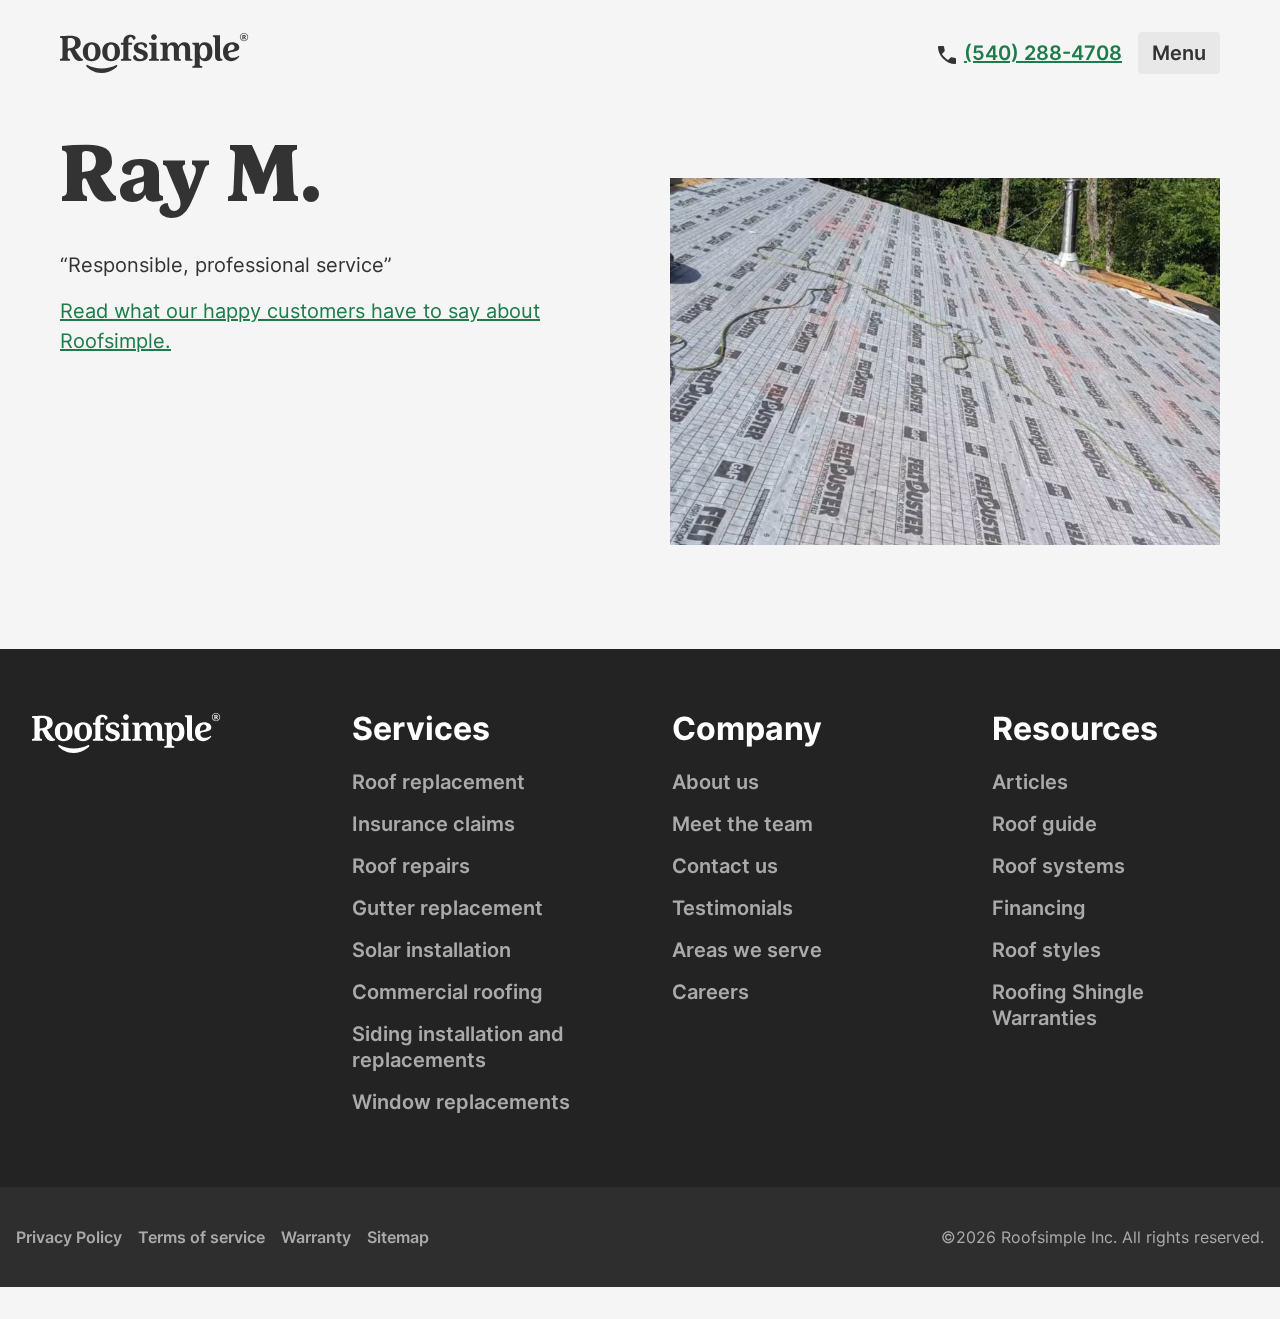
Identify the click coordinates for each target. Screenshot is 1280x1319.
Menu (1179, 53)
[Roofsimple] (154, 53)
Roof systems (1058, 866)
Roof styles (1046, 950)
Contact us (725, 866)
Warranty (316, 1237)
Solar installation (431, 950)
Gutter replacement (447, 908)
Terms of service (201, 1237)
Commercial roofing (447, 992)
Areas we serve (747, 950)
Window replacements (461, 1102)
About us (715, 782)
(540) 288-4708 (1043, 53)
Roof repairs (411, 866)
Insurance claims (433, 824)
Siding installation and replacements (458, 1047)
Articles (1030, 782)
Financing (1039, 908)
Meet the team (742, 824)
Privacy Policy (69, 1237)
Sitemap (398, 1237)
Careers (710, 992)
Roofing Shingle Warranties (1068, 1005)
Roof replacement (438, 782)
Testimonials (732, 908)
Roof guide (1044, 824)
